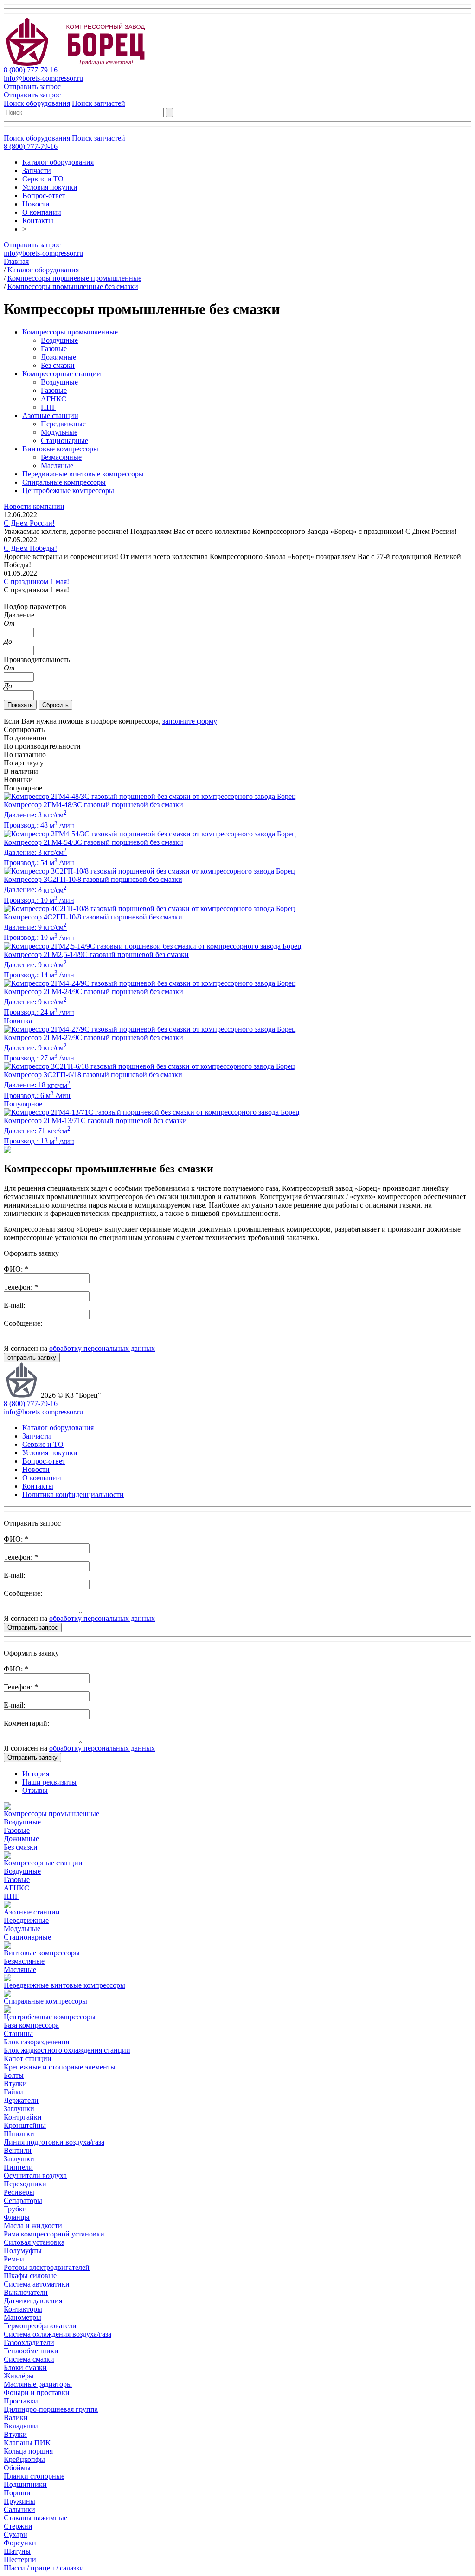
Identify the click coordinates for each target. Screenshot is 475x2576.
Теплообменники (31, 2351)
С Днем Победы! (30, 548)
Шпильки (19, 2134)
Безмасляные (61, 457)
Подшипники (25, 2484)
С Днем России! (29, 523)
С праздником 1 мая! (36, 581)
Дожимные (58, 357)
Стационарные (64, 440)
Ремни (14, 2259)
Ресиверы (19, 2192)
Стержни (18, 2526)
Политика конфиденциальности (73, 1494)
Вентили (18, 2150)
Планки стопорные (34, 2476)
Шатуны (17, 2551)
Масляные (57, 466)
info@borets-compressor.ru (43, 78)
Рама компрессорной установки (54, 2234)
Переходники (25, 2184)
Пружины (19, 2501)
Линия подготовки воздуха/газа (54, 2142)
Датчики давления (33, 2301)
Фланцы (17, 2217)
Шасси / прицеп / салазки (44, 2568)
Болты (14, 2075)
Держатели (21, 2100)
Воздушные (59, 340)
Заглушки (19, 2109)
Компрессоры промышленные (70, 332)
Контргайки (23, 2117)
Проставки (21, 2401)
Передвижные (63, 424)
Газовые (54, 349)
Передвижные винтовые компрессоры (83, 474)
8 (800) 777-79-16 (31, 70)
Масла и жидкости (33, 2226)
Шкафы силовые (30, 2276)
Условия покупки (50, 187)
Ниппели (18, 2167)
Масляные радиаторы (38, 2384)
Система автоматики (37, 2284)
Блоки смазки (25, 2367)
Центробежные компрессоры (68, 491)
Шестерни (20, 2560)
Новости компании (34, 506)
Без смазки (58, 365)
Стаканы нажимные (35, 2518)
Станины (18, 2033)
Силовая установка (34, 2242)
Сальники (19, 2509)
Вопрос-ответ (44, 196)
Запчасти (37, 170)
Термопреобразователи (40, 2326)
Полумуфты (23, 2251)
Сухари (16, 2534)
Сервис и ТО (43, 179)
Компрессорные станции (62, 374)
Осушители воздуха (35, 2175)
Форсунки (20, 2543)
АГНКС (54, 399)
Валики (16, 2418)
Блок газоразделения (36, 2042)
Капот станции (28, 2059)
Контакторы (23, 2309)
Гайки (13, 2092)
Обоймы (17, 2468)
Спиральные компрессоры (64, 482)
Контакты (38, 221)
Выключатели (26, 2292)
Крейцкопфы (24, 2459)
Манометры (22, 2317)
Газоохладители (29, 2342)
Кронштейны (25, 2125)
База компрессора (31, 2025)
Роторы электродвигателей (47, 2267)
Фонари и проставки (37, 2393)
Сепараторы (23, 2200)
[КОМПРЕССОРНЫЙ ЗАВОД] (83, 63)
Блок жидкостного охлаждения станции (67, 2050)
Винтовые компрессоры (60, 449)
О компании (42, 212)
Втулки (15, 2084)
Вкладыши (21, 2426)
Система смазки (29, 2359)
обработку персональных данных (102, 1348)
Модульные (59, 432)
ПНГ (48, 407)
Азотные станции (50, 415)
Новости (36, 204)
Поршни (17, 2493)
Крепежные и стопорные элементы (60, 2067)
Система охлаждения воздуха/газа (58, 2334)
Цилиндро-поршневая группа (51, 2409)
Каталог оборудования (58, 162)
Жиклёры (19, 2376)
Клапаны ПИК (27, 2443)
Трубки (15, 2209)
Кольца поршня (28, 2451)
